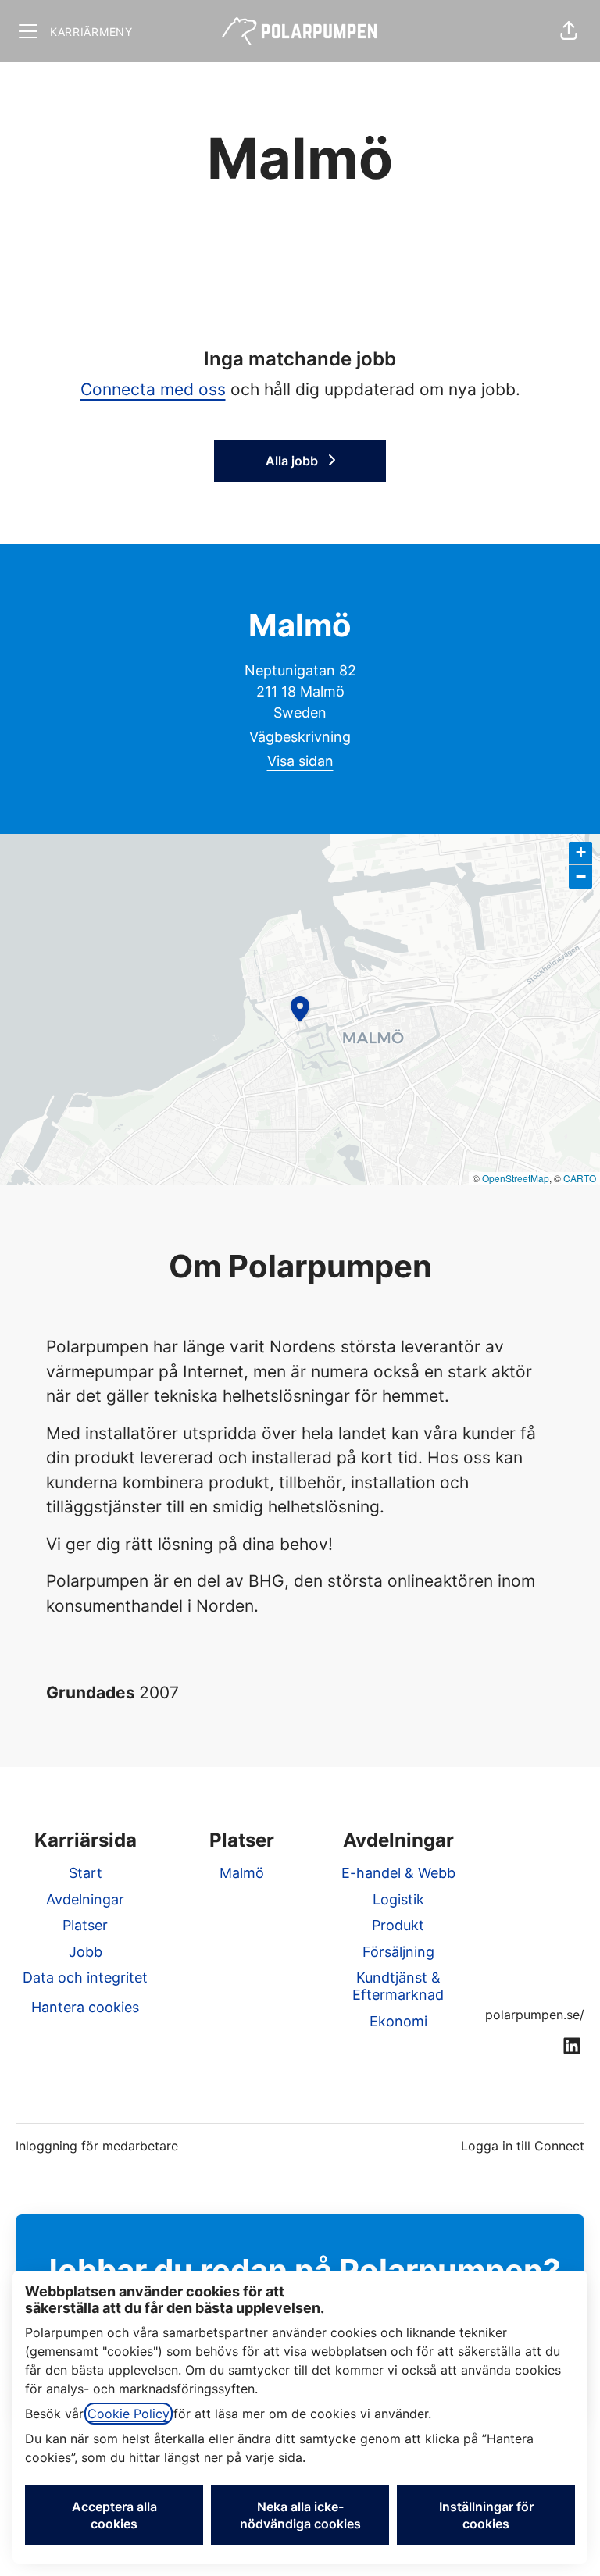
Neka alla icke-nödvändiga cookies (300, 2515)
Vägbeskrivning (300, 737)
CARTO (580, 1178)
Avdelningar (85, 1899)
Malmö (242, 1873)
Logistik (398, 1899)
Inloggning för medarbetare (97, 2146)
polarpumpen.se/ (535, 2015)
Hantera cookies (85, 2007)
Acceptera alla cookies (114, 2515)
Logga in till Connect (523, 2146)
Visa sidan (300, 761)
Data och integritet (85, 1977)
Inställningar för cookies (486, 2515)
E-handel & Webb (398, 1873)
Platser (85, 1925)
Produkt (398, 1925)
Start (86, 1873)
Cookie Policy (129, 2414)
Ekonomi (398, 2021)
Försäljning (398, 1952)
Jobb (86, 1952)
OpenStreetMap (516, 1178)
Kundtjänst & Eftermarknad (398, 1986)
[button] (569, 31)
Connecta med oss (153, 389)
